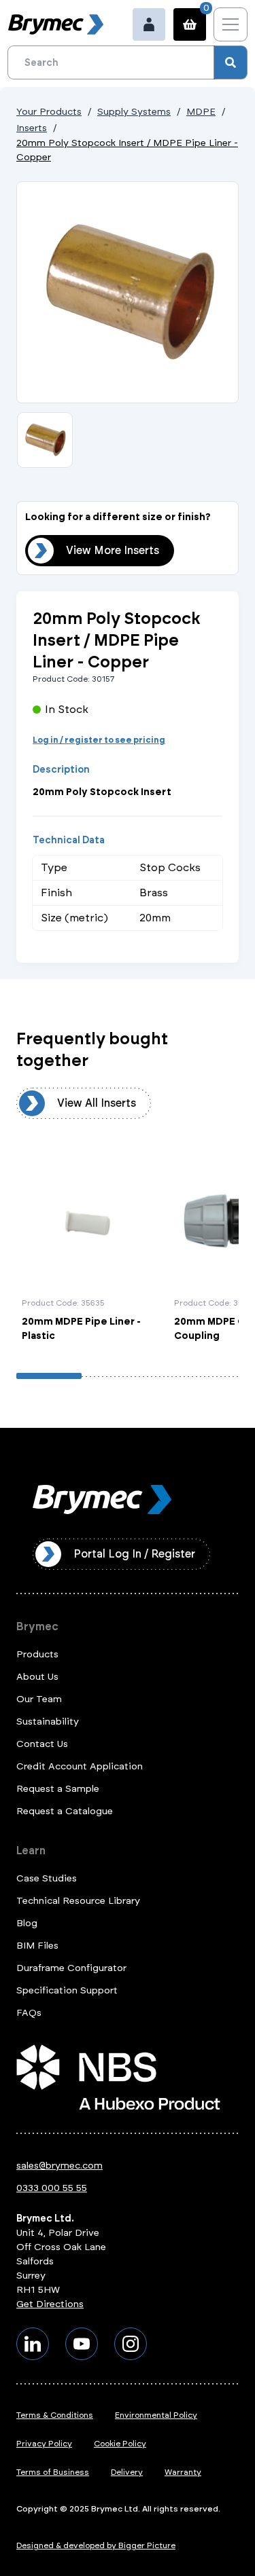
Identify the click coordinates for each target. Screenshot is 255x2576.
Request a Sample (58, 1789)
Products (37, 1654)
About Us (37, 1677)
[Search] (231, 62)
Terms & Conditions (55, 2415)
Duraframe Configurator (71, 1968)
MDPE (201, 112)
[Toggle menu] (231, 24)
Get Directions (50, 2304)
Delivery (127, 2472)
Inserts (32, 128)
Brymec (37, 1626)
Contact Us (42, 1744)
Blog (27, 1923)
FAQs (29, 2013)
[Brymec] (56, 24)
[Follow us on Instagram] (131, 2344)
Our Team (39, 1699)
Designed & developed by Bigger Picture (96, 2545)
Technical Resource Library (78, 1901)
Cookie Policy (120, 2444)
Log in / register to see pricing (99, 740)
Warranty (183, 2472)
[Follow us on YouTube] (82, 2344)
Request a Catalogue (65, 1811)
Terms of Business (53, 2472)
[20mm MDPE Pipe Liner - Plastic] (89, 1248)
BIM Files (37, 1946)
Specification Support (67, 1990)
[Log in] (149, 24)
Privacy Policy (44, 2444)
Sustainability (48, 1722)
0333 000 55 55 (52, 2188)
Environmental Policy (156, 2415)
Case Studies (47, 1878)
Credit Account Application (80, 1766)
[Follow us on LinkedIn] (33, 2344)
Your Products (49, 112)
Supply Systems (134, 112)
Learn (31, 1851)
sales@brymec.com (60, 2166)
